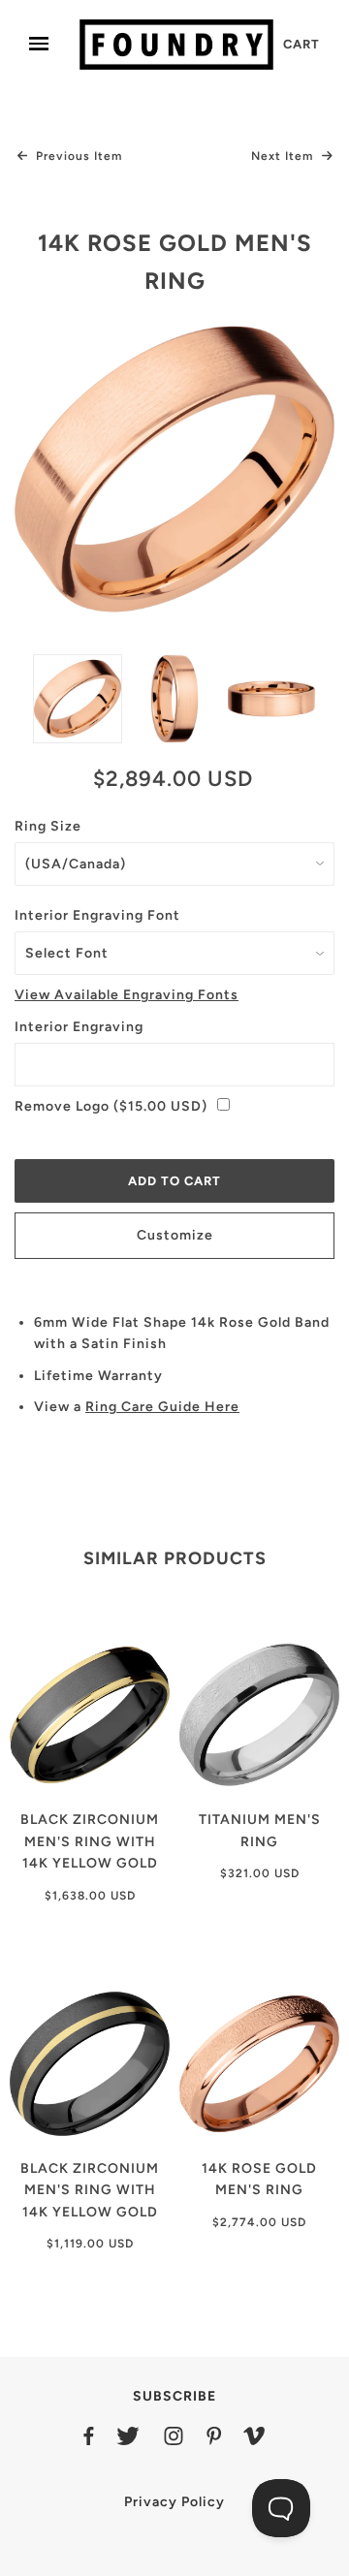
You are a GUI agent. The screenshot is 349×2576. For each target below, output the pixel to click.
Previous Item (77, 156)
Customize (175, 1235)
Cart (301, 44)
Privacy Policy (174, 2502)
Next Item (284, 156)
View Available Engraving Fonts (127, 995)
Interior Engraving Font (97, 915)
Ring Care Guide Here (162, 1407)
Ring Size (48, 826)
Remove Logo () (111, 1106)
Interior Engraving (79, 1027)
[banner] (176, 44)
